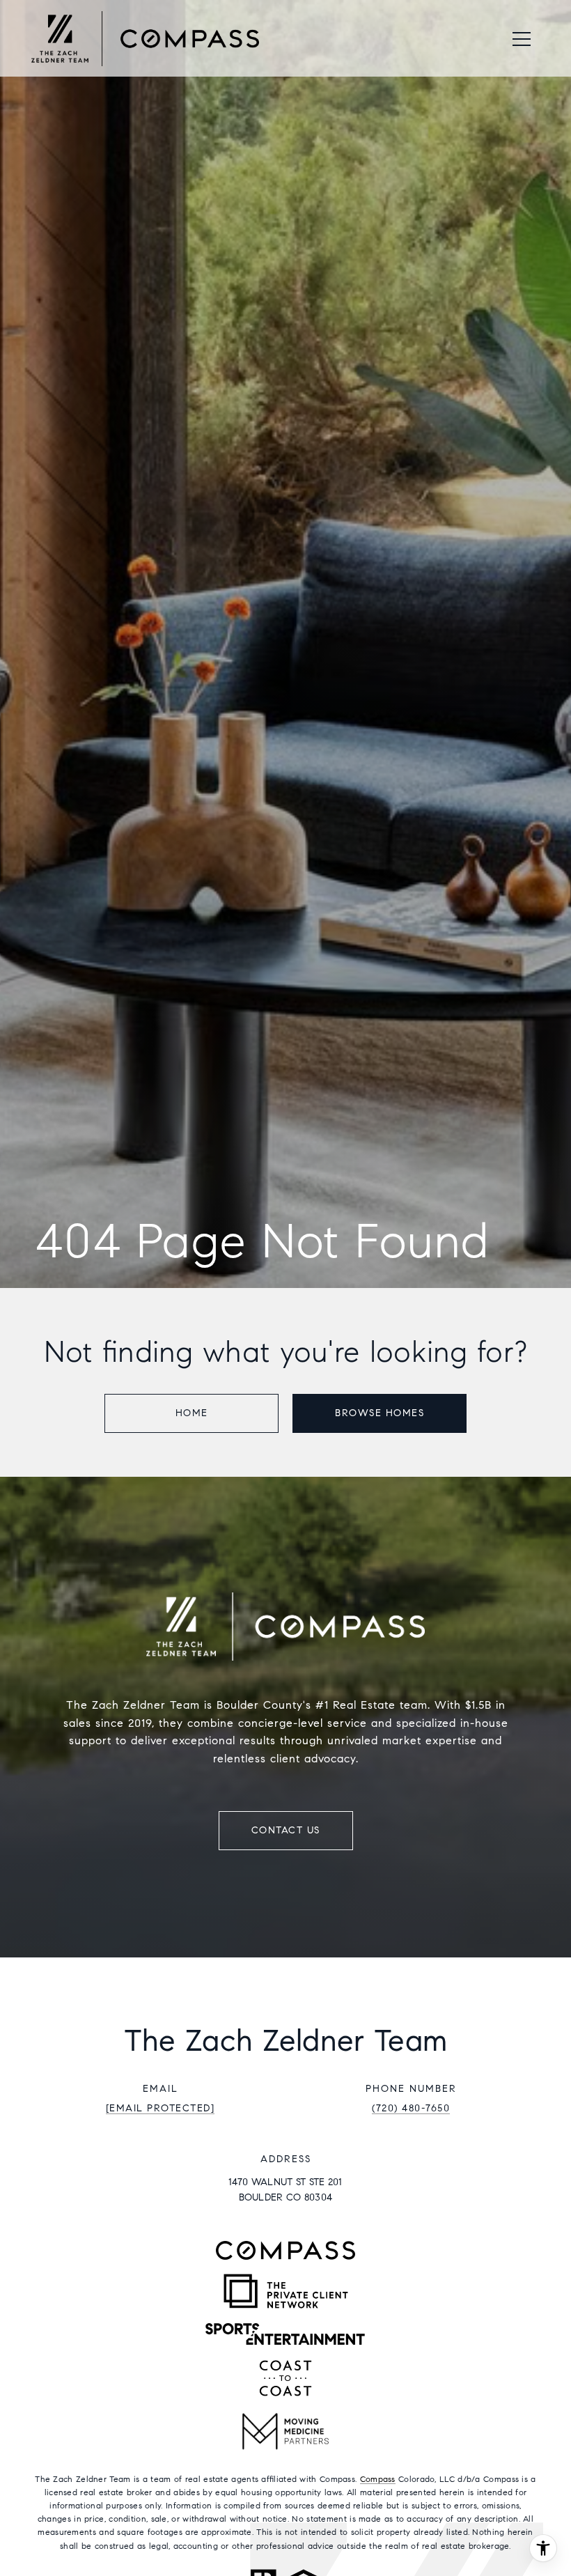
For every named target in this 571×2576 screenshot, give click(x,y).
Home (192, 1413)
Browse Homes (380, 1413)
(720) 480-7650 (411, 2108)
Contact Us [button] (286, 1830)
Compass (378, 2479)
